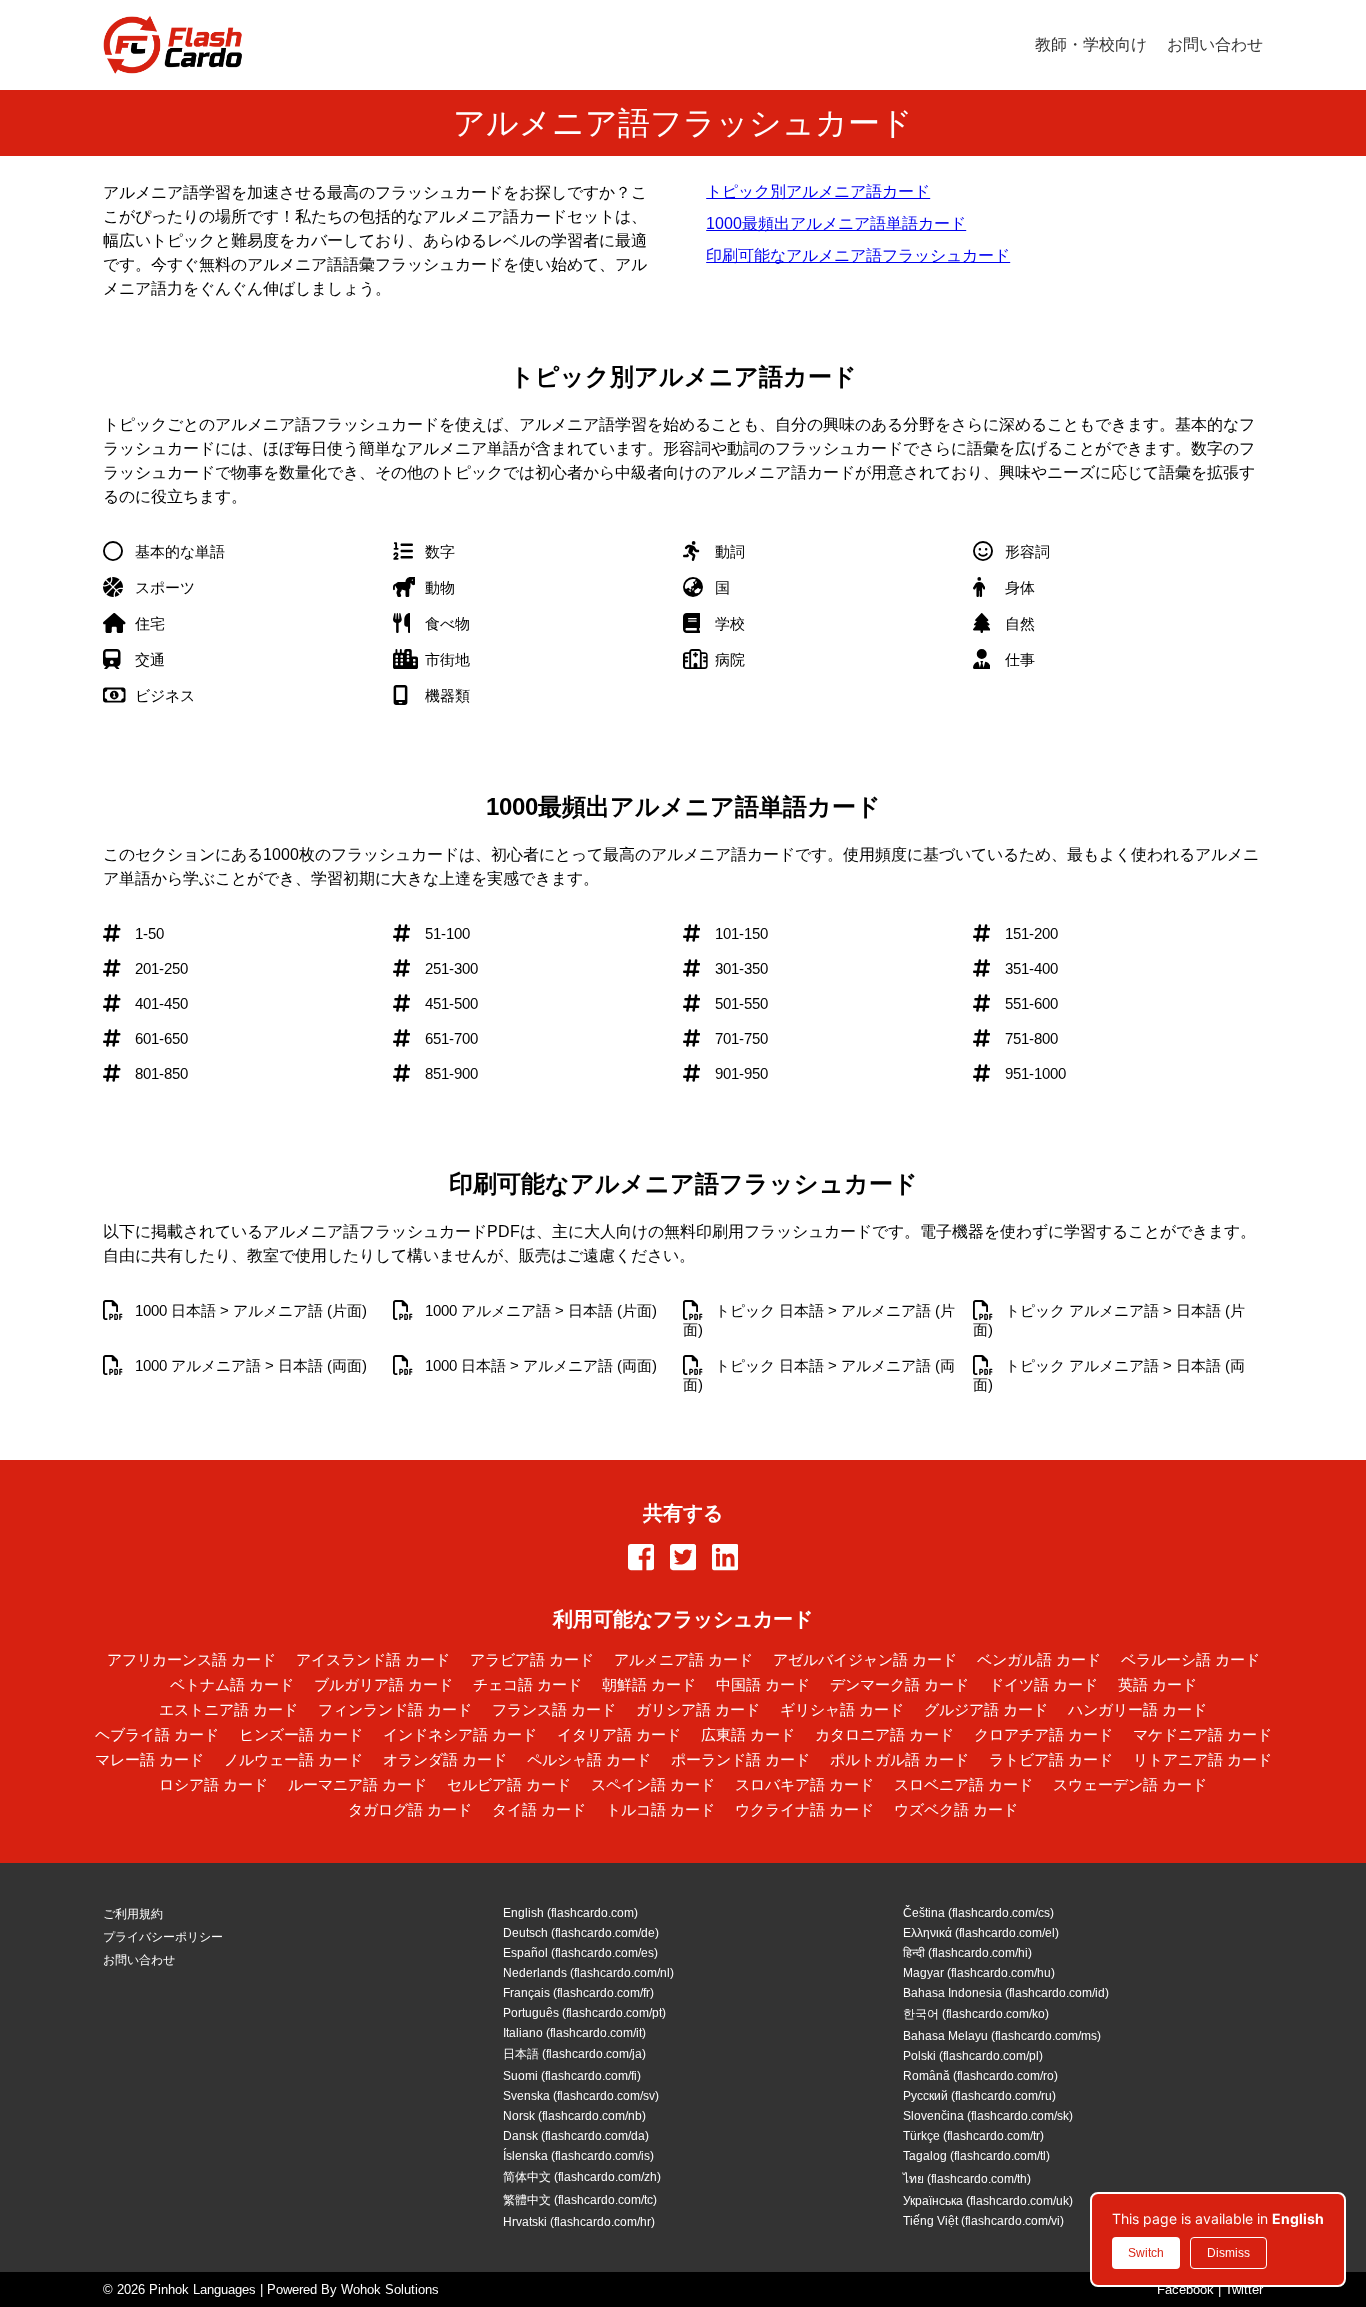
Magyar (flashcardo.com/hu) (979, 1973)
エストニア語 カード (228, 1709)
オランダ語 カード (445, 1759)
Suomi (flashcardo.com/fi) (572, 2076)
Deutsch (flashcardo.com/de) (581, 1933)
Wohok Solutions (390, 2289)
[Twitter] (683, 1559)
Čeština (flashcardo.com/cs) (978, 1913)
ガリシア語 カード (698, 1709)
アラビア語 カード (532, 1659)
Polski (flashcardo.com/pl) (973, 2056)
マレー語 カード (149, 1759)
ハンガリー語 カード (1137, 1709)
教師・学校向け (1091, 44)
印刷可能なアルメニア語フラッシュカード (858, 255)
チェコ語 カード (527, 1684)
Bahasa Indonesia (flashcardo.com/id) (1006, 1993)
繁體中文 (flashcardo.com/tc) (580, 2200)
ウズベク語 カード (956, 1809)
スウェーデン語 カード (1130, 1784)
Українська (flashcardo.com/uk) (988, 2201)
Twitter (1244, 2289)
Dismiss (1228, 2253)
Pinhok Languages (202, 2289)
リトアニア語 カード (1202, 1759)
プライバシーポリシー (163, 1937)
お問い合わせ (1215, 44)
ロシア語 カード (213, 1784)
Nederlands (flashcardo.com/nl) (588, 1973)
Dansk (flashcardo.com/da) (576, 2136)
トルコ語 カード (660, 1809)
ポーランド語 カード (740, 1759)
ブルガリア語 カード (383, 1684)
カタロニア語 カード (884, 1734)
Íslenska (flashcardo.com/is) (578, 2156)
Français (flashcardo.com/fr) (578, 1993)
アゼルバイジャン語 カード (865, 1659)
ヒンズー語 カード (301, 1734)
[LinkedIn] (725, 1559)
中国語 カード (763, 1684)
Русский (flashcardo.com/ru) (979, 2096)
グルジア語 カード (986, 1709)
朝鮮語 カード (649, 1684)
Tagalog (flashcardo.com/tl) (976, 2156)
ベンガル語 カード (1039, 1659)
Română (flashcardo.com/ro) (980, 2076)
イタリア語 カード (619, 1734)
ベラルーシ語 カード (1190, 1659)
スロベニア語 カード (963, 1784)
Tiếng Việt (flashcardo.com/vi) (983, 2221)
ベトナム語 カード (232, 1684)
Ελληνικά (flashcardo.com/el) (981, 1933)
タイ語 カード (539, 1809)
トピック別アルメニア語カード (818, 191)
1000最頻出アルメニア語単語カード (836, 223)
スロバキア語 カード (804, 1784)
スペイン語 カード (653, 1784)
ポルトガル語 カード (899, 1759)
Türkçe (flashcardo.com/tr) (973, 2136)
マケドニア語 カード (1202, 1734)
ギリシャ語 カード (842, 1709)
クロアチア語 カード (1043, 1734)
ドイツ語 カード (1043, 1684)
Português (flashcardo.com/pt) (584, 2013)
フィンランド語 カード (395, 1709)
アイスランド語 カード (373, 1659)
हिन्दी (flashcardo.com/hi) (967, 1953)
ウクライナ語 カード (804, 1809)
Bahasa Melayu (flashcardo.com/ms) (1002, 2036)
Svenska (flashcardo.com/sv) (581, 2096)
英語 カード (1157, 1684)
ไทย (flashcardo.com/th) (967, 2179)
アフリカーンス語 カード (191, 1659)
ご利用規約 (133, 1914)
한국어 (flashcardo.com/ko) (976, 2014)
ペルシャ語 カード (589, 1759)
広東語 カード (748, 1734)
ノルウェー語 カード (293, 1759)
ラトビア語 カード (1051, 1759)
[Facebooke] (641, 1559)
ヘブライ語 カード (157, 1734)
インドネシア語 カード (460, 1734)
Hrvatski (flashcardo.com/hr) (579, 2222)
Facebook (1185, 2289)
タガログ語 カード (410, 1809)
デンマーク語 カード (899, 1684)
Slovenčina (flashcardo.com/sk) (988, 2116)
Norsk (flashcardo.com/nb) (574, 2116)
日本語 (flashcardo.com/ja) (574, 2054)
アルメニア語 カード (683, 1659)
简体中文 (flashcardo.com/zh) (582, 2177)
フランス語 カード (554, 1709)
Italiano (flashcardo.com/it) (574, 2033)
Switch (1146, 2253)
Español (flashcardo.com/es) (580, 1953)
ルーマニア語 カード (357, 1784)
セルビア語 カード (509, 1784)
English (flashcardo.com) (570, 1913)
